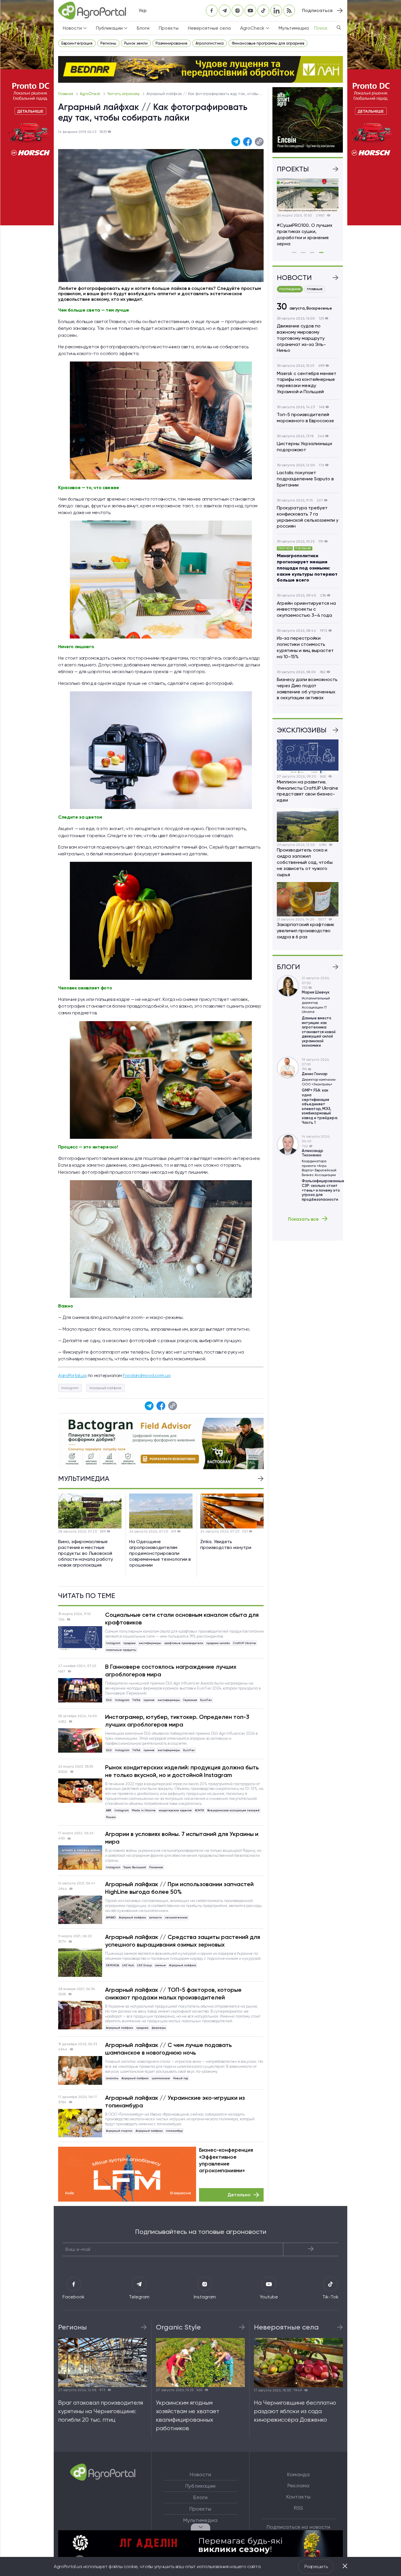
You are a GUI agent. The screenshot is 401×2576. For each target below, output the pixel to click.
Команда (298, 2474)
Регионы (108, 43)
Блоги (143, 28)
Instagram (70, 1388)
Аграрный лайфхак (106, 1388)
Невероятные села (209, 28)
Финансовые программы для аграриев (268, 43)
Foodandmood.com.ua (146, 1375)
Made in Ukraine (144, 1810)
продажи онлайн (218, 1643)
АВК (109, 1810)
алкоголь (112, 2078)
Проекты (169, 28)
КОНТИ (199, 1810)
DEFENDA (112, 1965)
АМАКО (111, 1917)
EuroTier (206, 1700)
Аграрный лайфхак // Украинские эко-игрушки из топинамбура (175, 2102)
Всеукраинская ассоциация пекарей (233, 1810)
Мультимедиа (294, 28)
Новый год (181, 2078)
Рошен (111, 1817)
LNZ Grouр (144, 1965)
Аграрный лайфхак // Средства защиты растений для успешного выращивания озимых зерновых (183, 1941)
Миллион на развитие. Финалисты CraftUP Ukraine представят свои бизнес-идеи (308, 791)
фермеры (159, 2028)
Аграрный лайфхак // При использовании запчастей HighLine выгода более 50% (179, 1888)
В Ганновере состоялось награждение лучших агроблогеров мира (171, 1670)
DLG (109, 1700)
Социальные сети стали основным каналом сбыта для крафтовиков (182, 1619)
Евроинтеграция (77, 43)
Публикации (200, 2486)
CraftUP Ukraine (245, 1643)
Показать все (303, 1219)
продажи (129, 1643)
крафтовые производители (184, 1643)
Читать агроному (124, 94)
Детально (239, 2195)
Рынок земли (136, 43)
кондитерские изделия (175, 1810)
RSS (298, 2508)
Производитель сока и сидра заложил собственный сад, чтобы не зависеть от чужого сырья (305, 862)
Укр (143, 10)
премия (149, 1700)
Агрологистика (210, 43)
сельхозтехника (176, 1917)
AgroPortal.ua (72, 1375)
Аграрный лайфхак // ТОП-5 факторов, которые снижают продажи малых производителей (173, 1994)
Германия (190, 1700)
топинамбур (174, 2131)
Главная (66, 94)
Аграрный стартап (119, 2131)
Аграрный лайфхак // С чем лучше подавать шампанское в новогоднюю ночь (169, 2049)
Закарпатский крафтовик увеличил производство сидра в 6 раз (306, 931)
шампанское (161, 2078)
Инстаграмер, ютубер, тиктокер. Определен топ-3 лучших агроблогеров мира (177, 1721)
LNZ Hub (128, 1965)
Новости (200, 2474)
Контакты (298, 2497)
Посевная (156, 1867)
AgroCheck (91, 94)
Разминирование (172, 43)
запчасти (155, 1917)
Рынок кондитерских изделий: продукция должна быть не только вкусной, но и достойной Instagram (182, 1771)
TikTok (136, 1700)
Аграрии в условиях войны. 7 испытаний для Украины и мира (182, 1838)
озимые (160, 1965)
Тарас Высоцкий (135, 1867)
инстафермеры (150, 1643)
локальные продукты (121, 1650)
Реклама (298, 2486)
